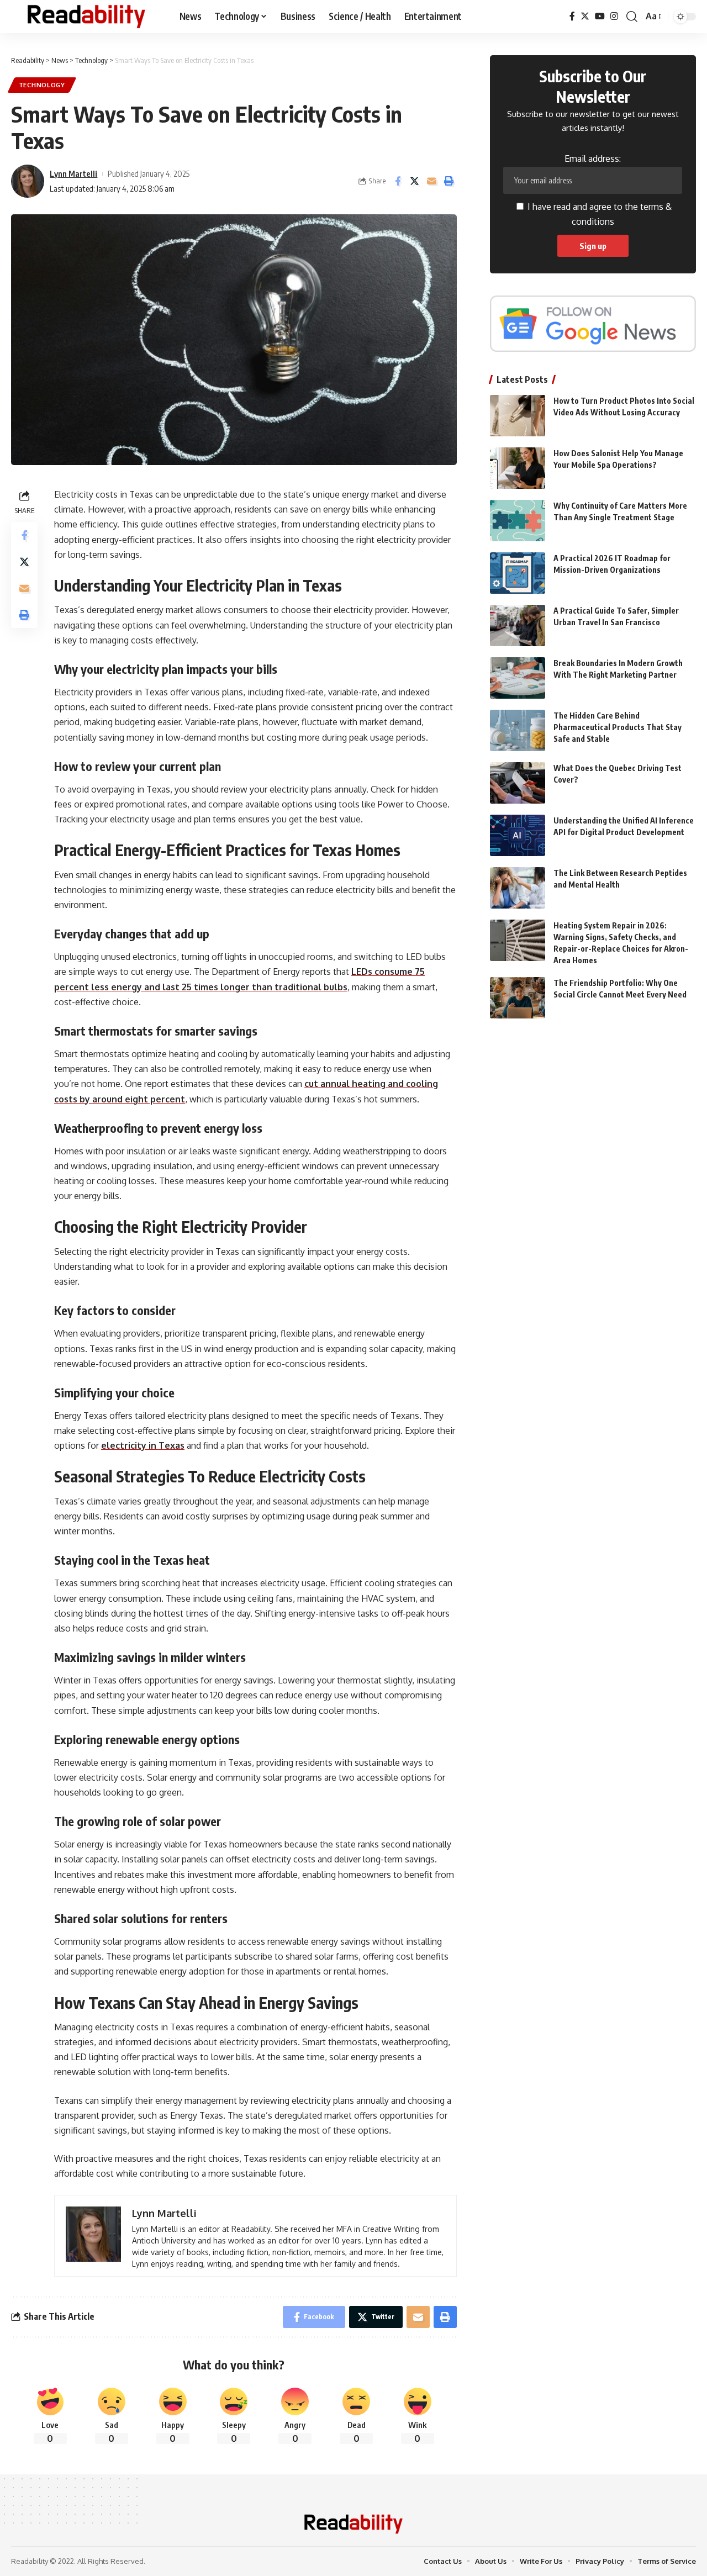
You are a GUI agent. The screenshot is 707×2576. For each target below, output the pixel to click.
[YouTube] (600, 16)
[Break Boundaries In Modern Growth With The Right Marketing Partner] (518, 678)
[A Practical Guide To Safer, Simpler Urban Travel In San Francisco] (518, 625)
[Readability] (86, 17)
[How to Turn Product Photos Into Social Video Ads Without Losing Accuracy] (518, 416)
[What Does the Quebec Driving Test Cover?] (518, 783)
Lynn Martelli (73, 173)
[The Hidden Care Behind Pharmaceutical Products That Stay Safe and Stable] (518, 730)
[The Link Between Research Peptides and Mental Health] (518, 888)
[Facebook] (572, 16)
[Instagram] (614, 16)
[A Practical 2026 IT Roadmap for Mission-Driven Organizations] (518, 573)
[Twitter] (585, 16)
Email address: (593, 159)
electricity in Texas (143, 1445)
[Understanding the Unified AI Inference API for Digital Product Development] (518, 835)
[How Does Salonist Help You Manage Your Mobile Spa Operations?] (518, 468)
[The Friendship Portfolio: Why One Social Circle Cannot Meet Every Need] (518, 998)
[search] (632, 17)
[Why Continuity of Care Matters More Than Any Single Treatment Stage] (518, 521)
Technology (42, 85)
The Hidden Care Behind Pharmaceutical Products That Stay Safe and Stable (618, 727)
